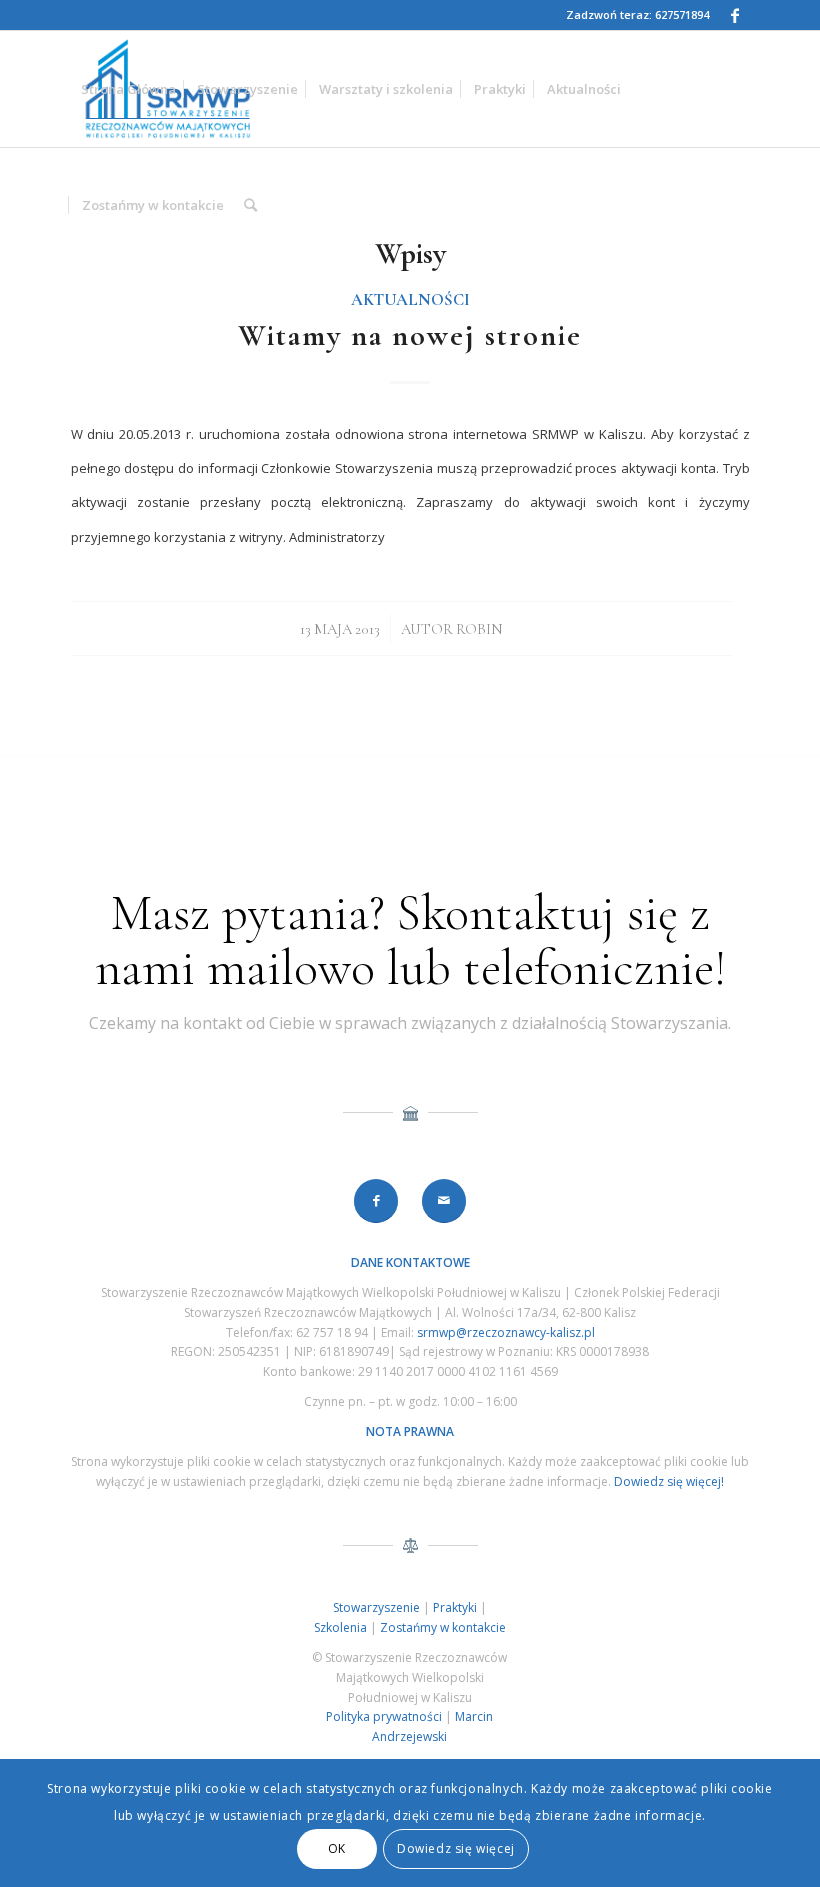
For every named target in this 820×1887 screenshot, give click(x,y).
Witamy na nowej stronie (410, 335)
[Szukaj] (250, 205)
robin (479, 629)
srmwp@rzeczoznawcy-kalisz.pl (506, 1332)
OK (337, 1848)
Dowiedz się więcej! (669, 1481)
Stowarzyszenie (376, 1607)
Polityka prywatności (384, 1716)
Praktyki (455, 1607)
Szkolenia (340, 1627)
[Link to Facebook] (735, 15)
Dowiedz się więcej (456, 1848)
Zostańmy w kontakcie (443, 1627)
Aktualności (410, 300)
